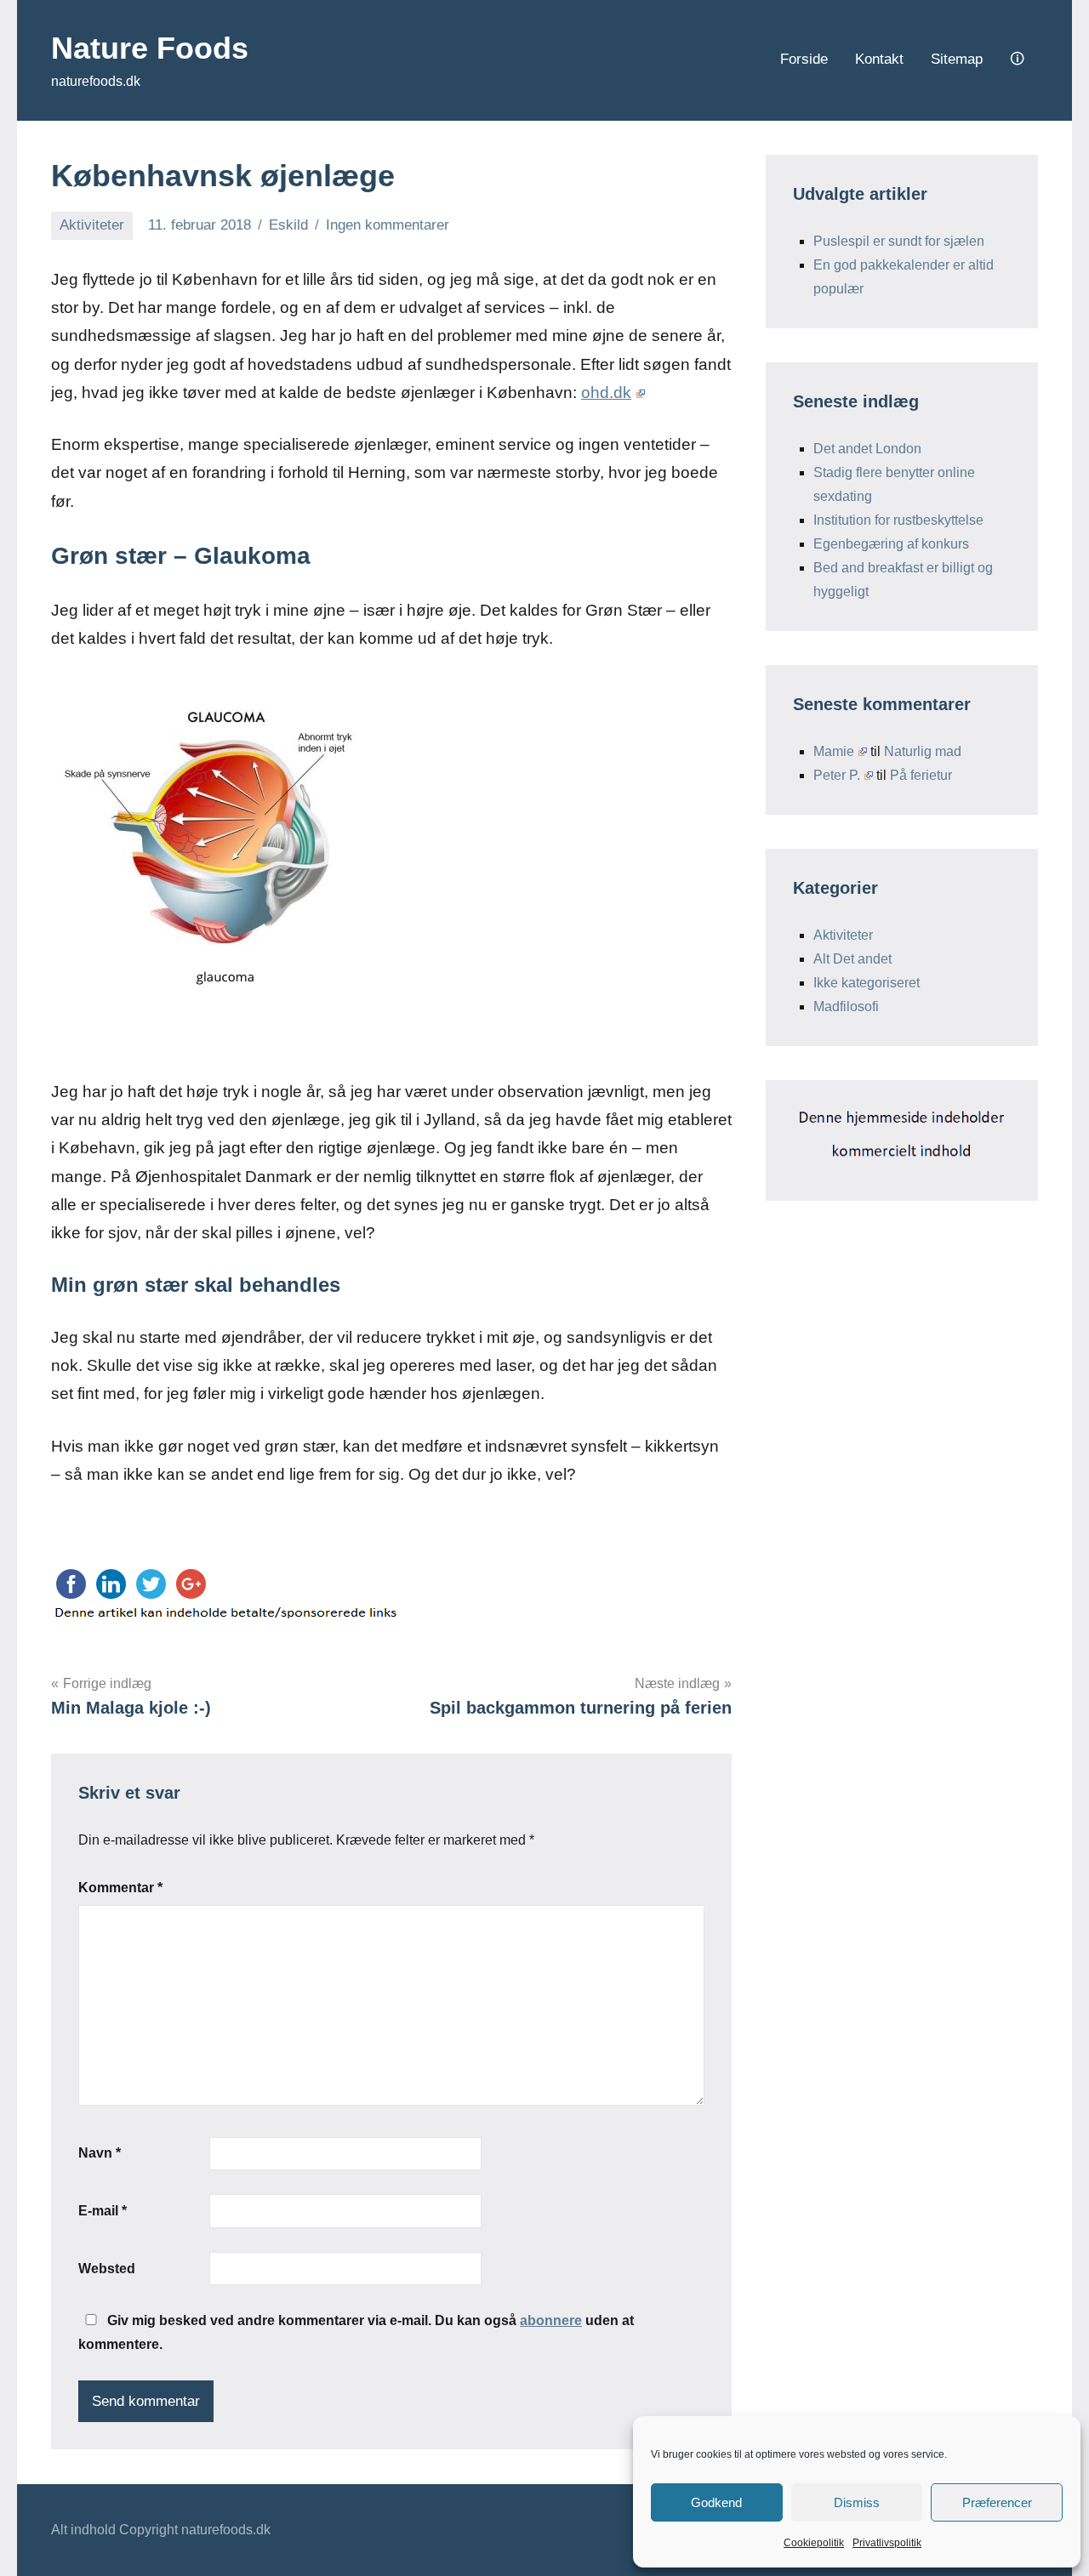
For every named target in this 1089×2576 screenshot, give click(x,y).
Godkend (716, 2502)
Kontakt (879, 59)
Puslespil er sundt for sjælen (899, 241)
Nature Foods (150, 48)
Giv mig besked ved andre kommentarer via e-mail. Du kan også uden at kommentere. (356, 2332)
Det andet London (867, 449)
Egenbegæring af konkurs (891, 544)
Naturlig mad (923, 751)
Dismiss (857, 2502)
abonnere (551, 2320)
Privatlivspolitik (887, 2543)
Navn (100, 2153)
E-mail (103, 2211)
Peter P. (837, 775)
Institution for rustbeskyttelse (898, 520)
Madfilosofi (846, 1007)
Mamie (834, 751)
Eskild (288, 225)
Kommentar (120, 1888)
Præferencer (997, 2502)
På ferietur (921, 775)
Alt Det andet (852, 959)
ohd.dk (606, 392)
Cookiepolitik (814, 2543)
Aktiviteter (92, 225)
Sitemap (957, 59)
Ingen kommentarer (388, 225)
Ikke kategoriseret (867, 983)
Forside (804, 59)
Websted (107, 2269)
